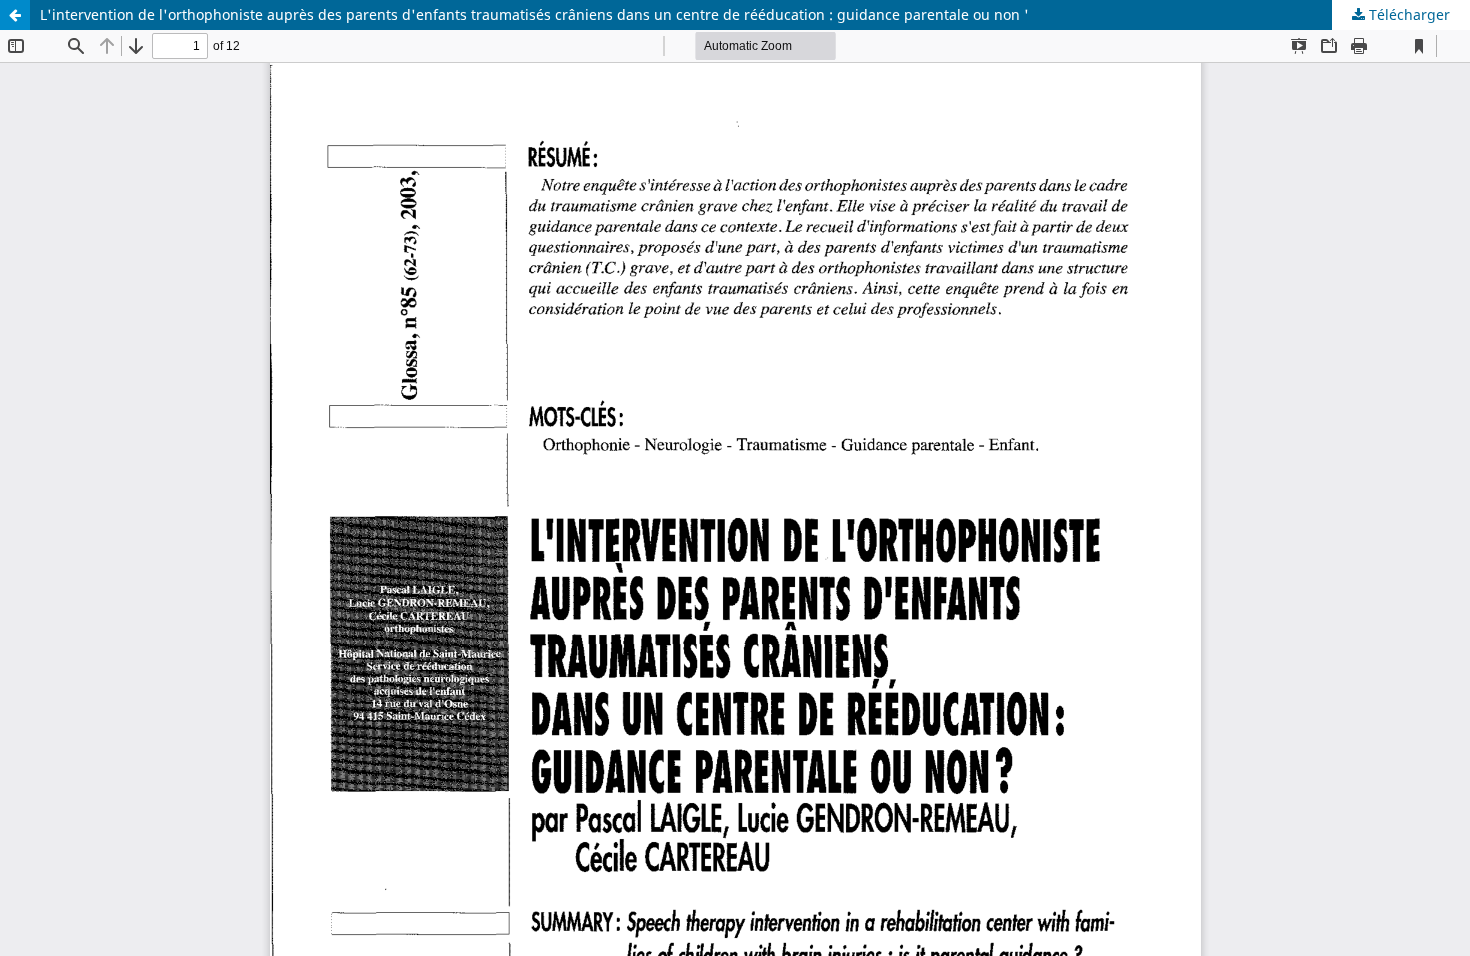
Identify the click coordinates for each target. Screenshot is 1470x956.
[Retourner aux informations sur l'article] (15, 15)
